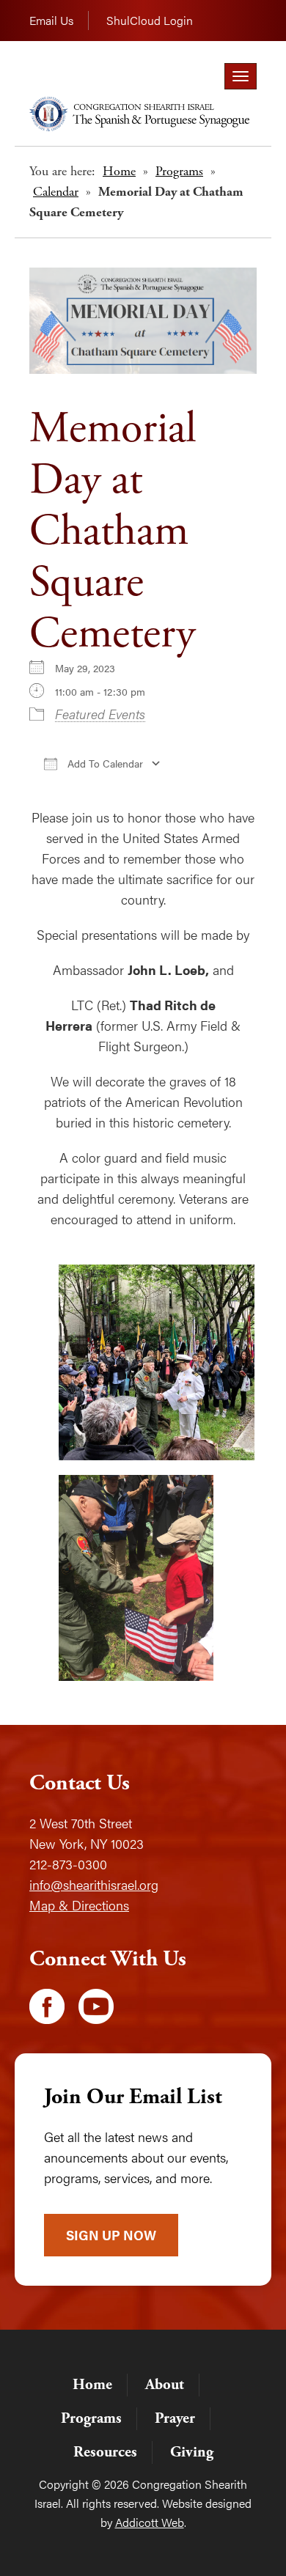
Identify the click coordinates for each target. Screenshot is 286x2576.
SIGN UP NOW (111, 2235)
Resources (105, 2452)
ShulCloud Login (150, 20)
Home (119, 171)
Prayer (175, 2418)
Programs (179, 171)
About (165, 2385)
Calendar (56, 192)
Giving (192, 2452)
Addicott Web (150, 2522)
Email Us (51, 20)
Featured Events (100, 714)
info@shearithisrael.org (94, 1884)
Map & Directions (79, 1905)
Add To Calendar (104, 763)
